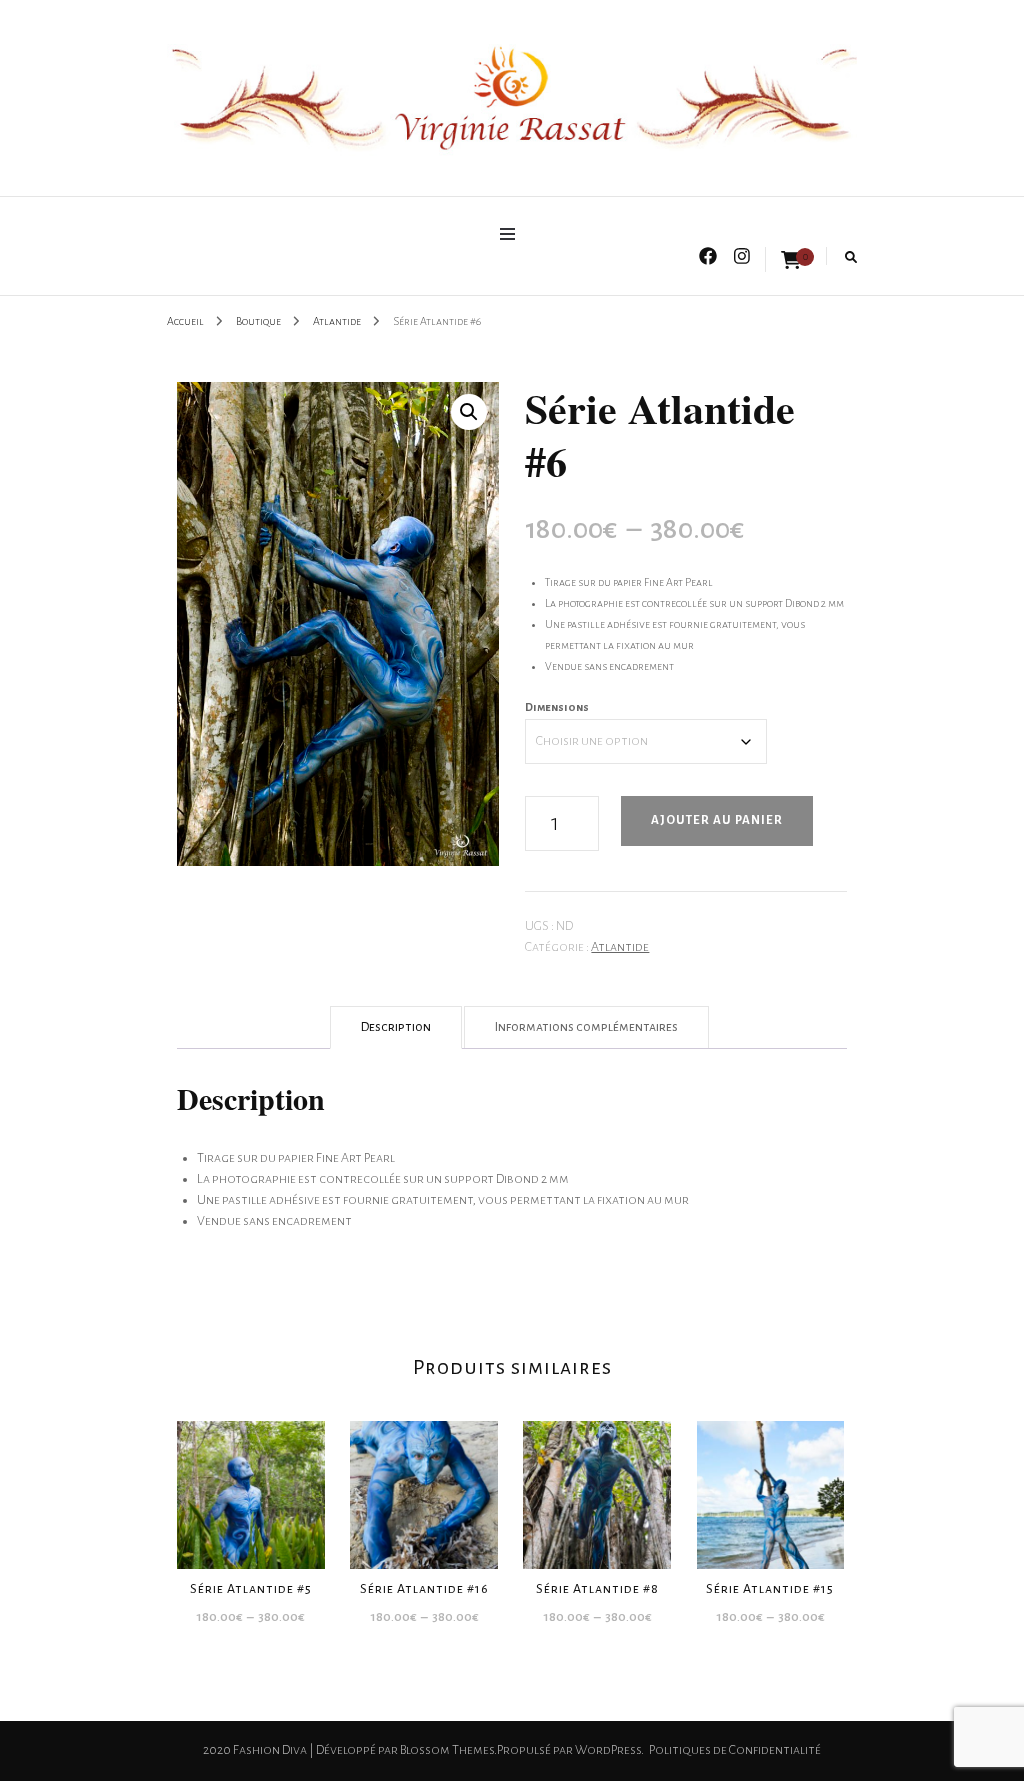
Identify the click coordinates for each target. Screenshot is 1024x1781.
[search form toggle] (851, 257)
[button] (469, 412)
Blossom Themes (447, 1750)
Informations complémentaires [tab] (586, 1027)
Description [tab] (396, 1027)
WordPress (608, 1750)
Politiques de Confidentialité (735, 1750)
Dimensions (557, 707)
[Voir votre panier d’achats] (791, 261)
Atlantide (620, 947)
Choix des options (250, 1486)
